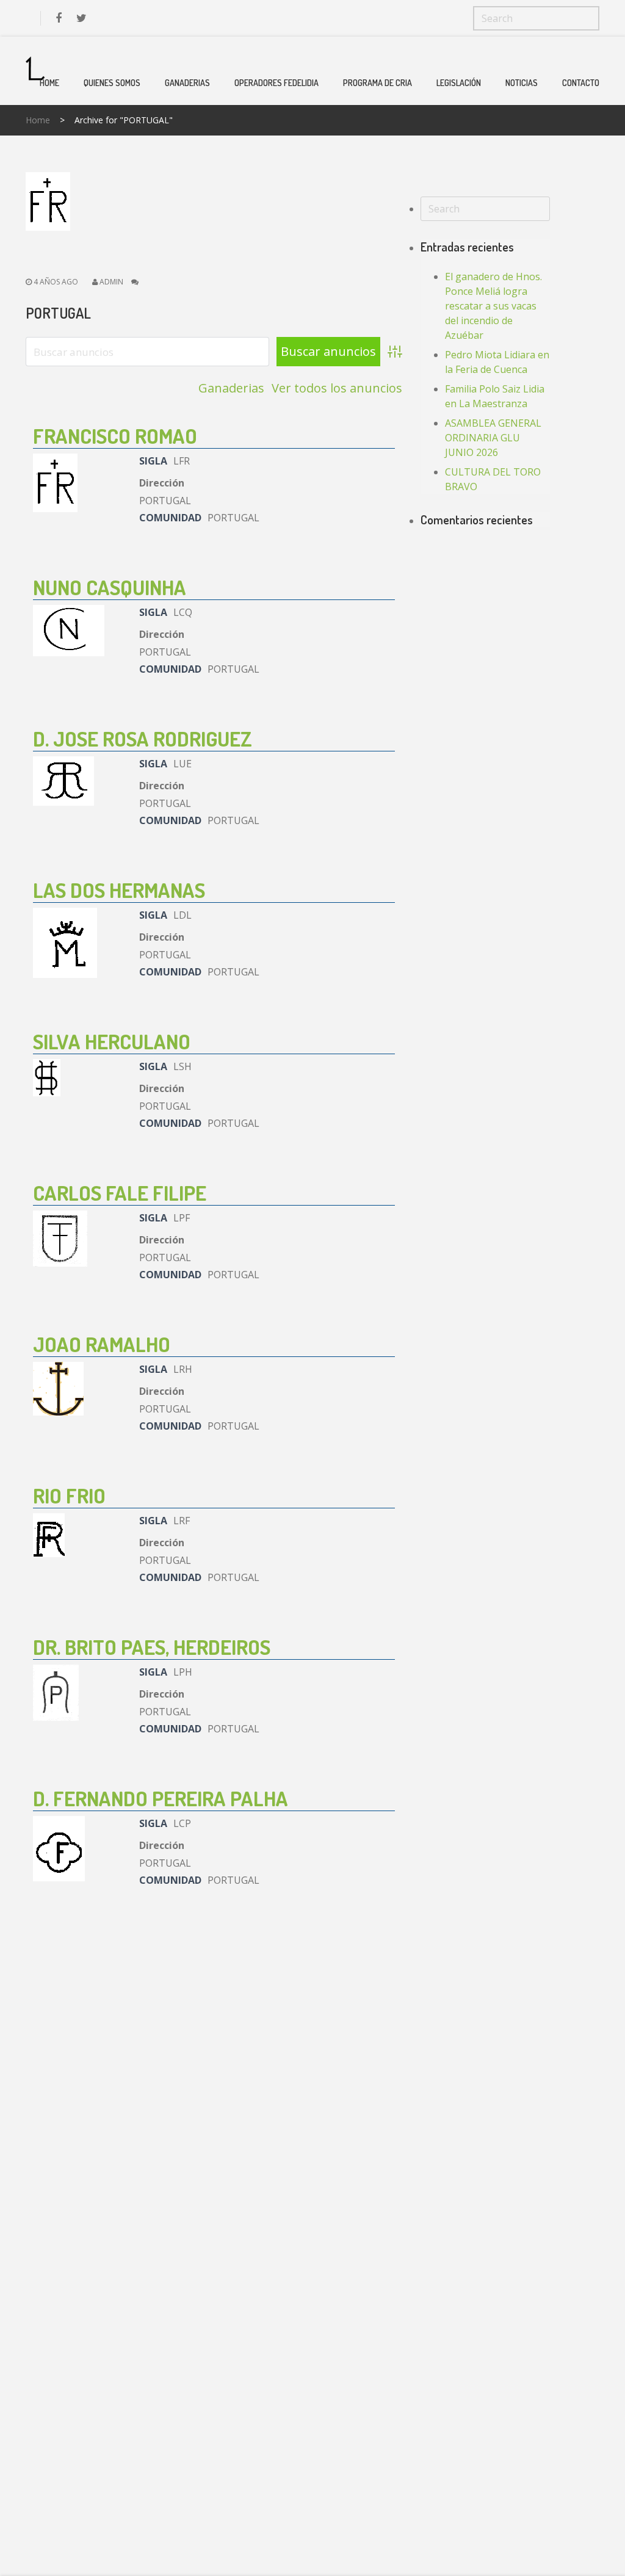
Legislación (459, 83)
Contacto (581, 83)
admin (111, 282)
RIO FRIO (69, 1495)
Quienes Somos (112, 83)
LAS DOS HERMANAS (119, 890)
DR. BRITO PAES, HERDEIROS (152, 1647)
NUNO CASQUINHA (110, 587)
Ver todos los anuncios (337, 388)
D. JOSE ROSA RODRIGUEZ (143, 738)
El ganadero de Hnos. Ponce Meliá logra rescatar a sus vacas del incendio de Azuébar (493, 306)
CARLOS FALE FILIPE (120, 1192)
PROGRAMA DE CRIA (378, 83)
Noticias (522, 83)
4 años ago (55, 282)
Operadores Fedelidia (276, 83)
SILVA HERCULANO (112, 1041)
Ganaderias (187, 83)
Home (49, 83)
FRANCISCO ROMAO (115, 436)
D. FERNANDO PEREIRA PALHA (161, 1798)
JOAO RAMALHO (102, 1344)
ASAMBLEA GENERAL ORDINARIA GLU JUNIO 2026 (493, 438)
